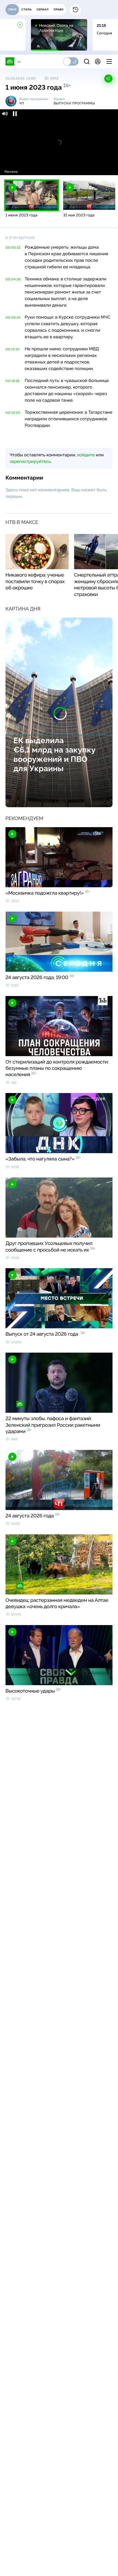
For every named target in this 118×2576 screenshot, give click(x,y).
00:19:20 (13, 413)
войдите (86, 455)
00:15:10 (13, 349)
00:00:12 (13, 248)
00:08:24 (13, 318)
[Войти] (98, 61)
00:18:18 (12, 381)
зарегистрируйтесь (30, 461)
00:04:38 (13, 279)
